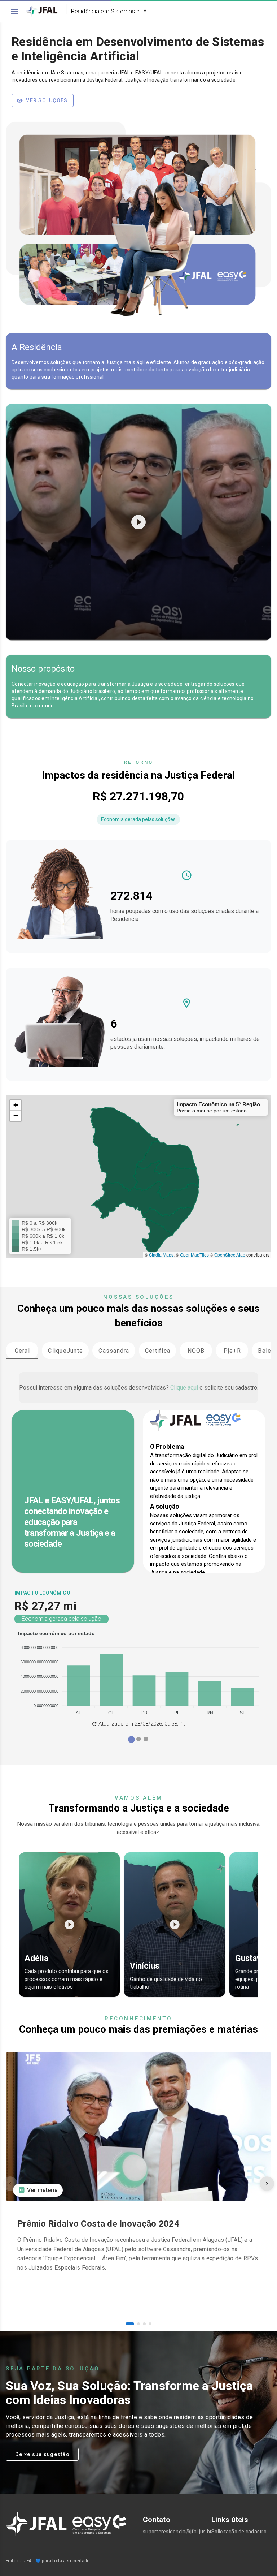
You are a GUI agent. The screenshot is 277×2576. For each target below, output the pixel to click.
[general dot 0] (131, 1739)
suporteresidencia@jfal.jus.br (173, 2532)
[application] (138, 1674)
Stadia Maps (161, 1255)
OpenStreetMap (230, 1255)
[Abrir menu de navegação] (14, 12)
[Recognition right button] (267, 2184)
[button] (16, 1105)
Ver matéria (42, 2190)
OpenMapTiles (194, 1255)
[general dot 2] (146, 1739)
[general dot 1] (138, 1739)
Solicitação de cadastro (239, 2532)
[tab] (22, 1351)
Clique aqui (184, 1388)
